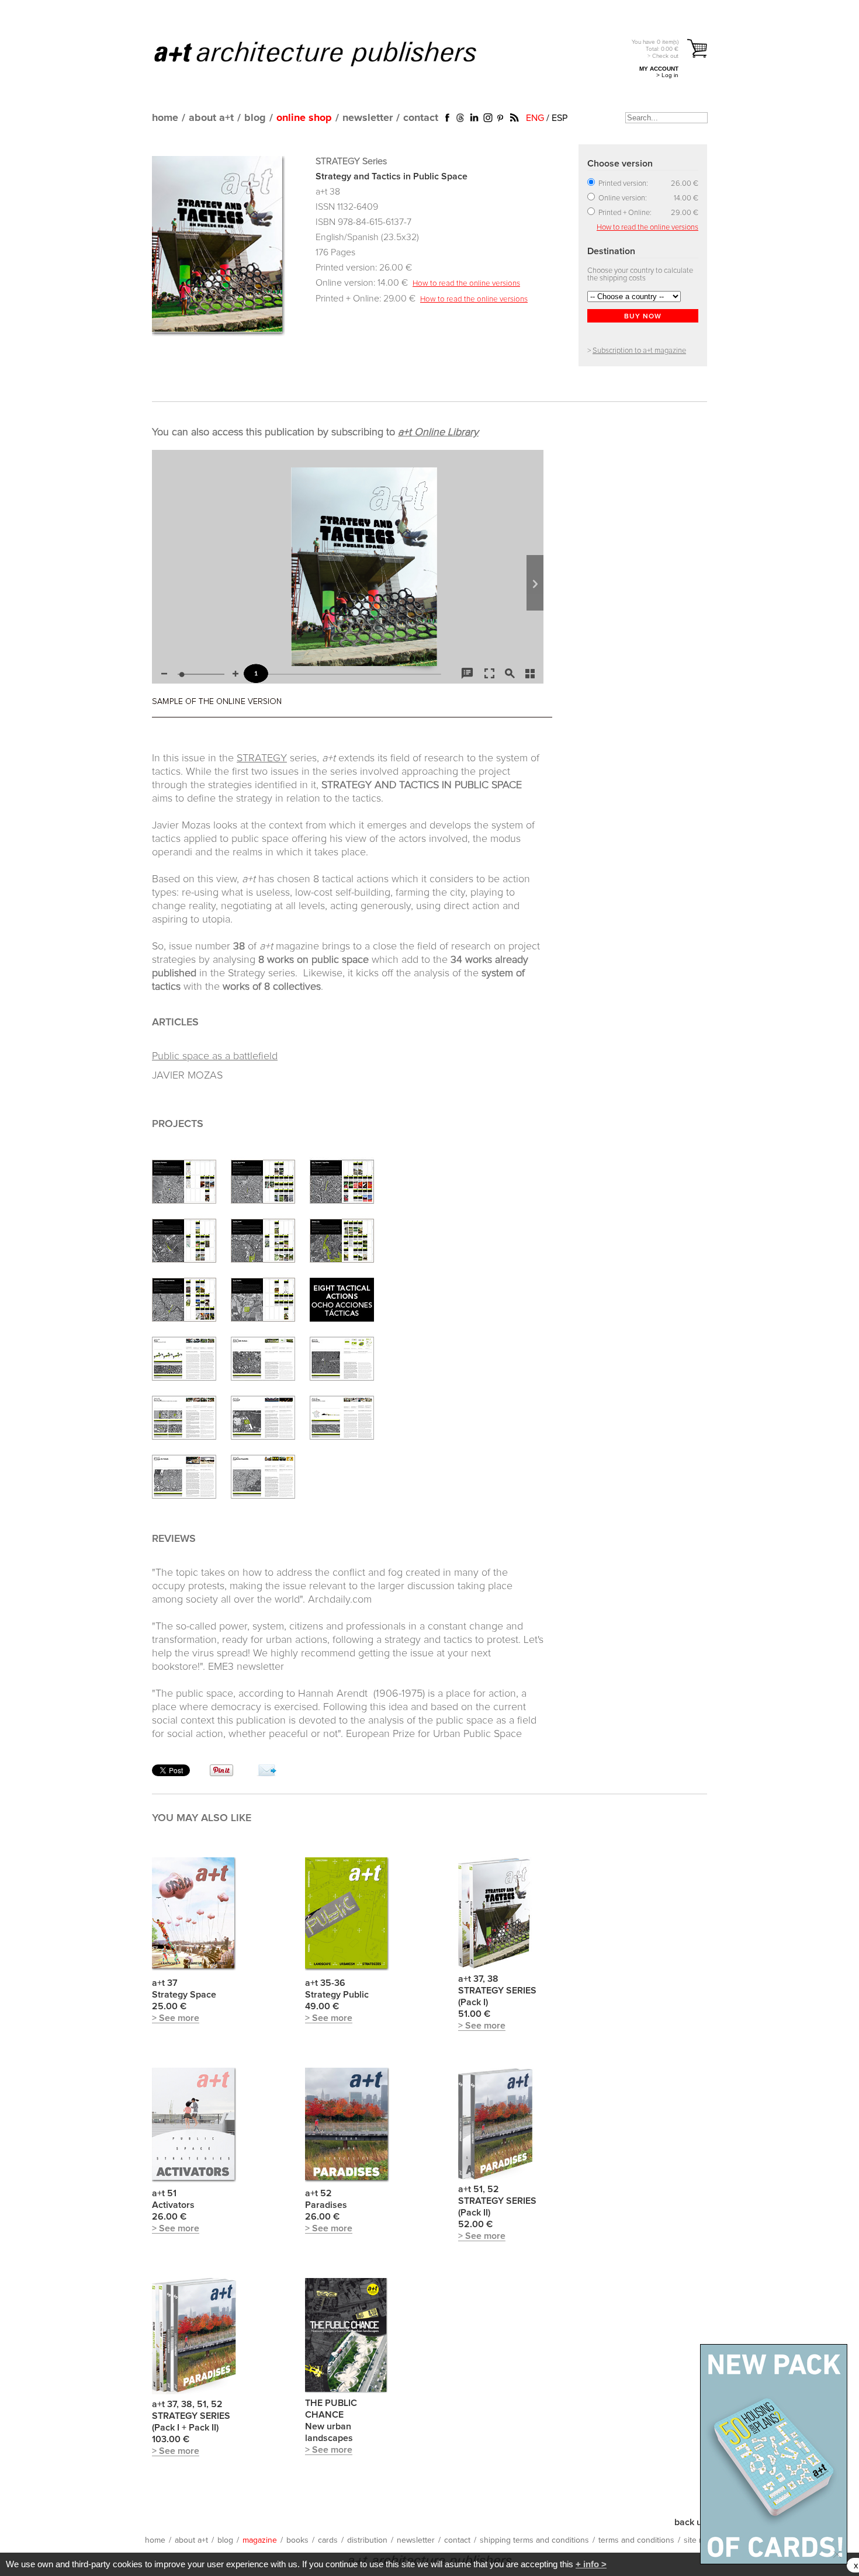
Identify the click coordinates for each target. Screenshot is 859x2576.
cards (328, 2540)
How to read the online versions (466, 283)
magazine (260, 2540)
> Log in (667, 75)
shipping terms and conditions (534, 2540)
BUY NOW (643, 317)
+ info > (591, 2564)
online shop (304, 118)
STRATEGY (262, 758)
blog (255, 118)
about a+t (211, 118)
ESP (560, 118)
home (165, 118)
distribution (367, 2540)
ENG (535, 118)
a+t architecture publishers (330, 53)
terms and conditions (636, 2540)
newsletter (368, 118)
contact (421, 118)
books (297, 2540)
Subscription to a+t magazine (639, 351)
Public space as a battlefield (215, 1056)
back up (691, 2522)
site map (699, 2540)
